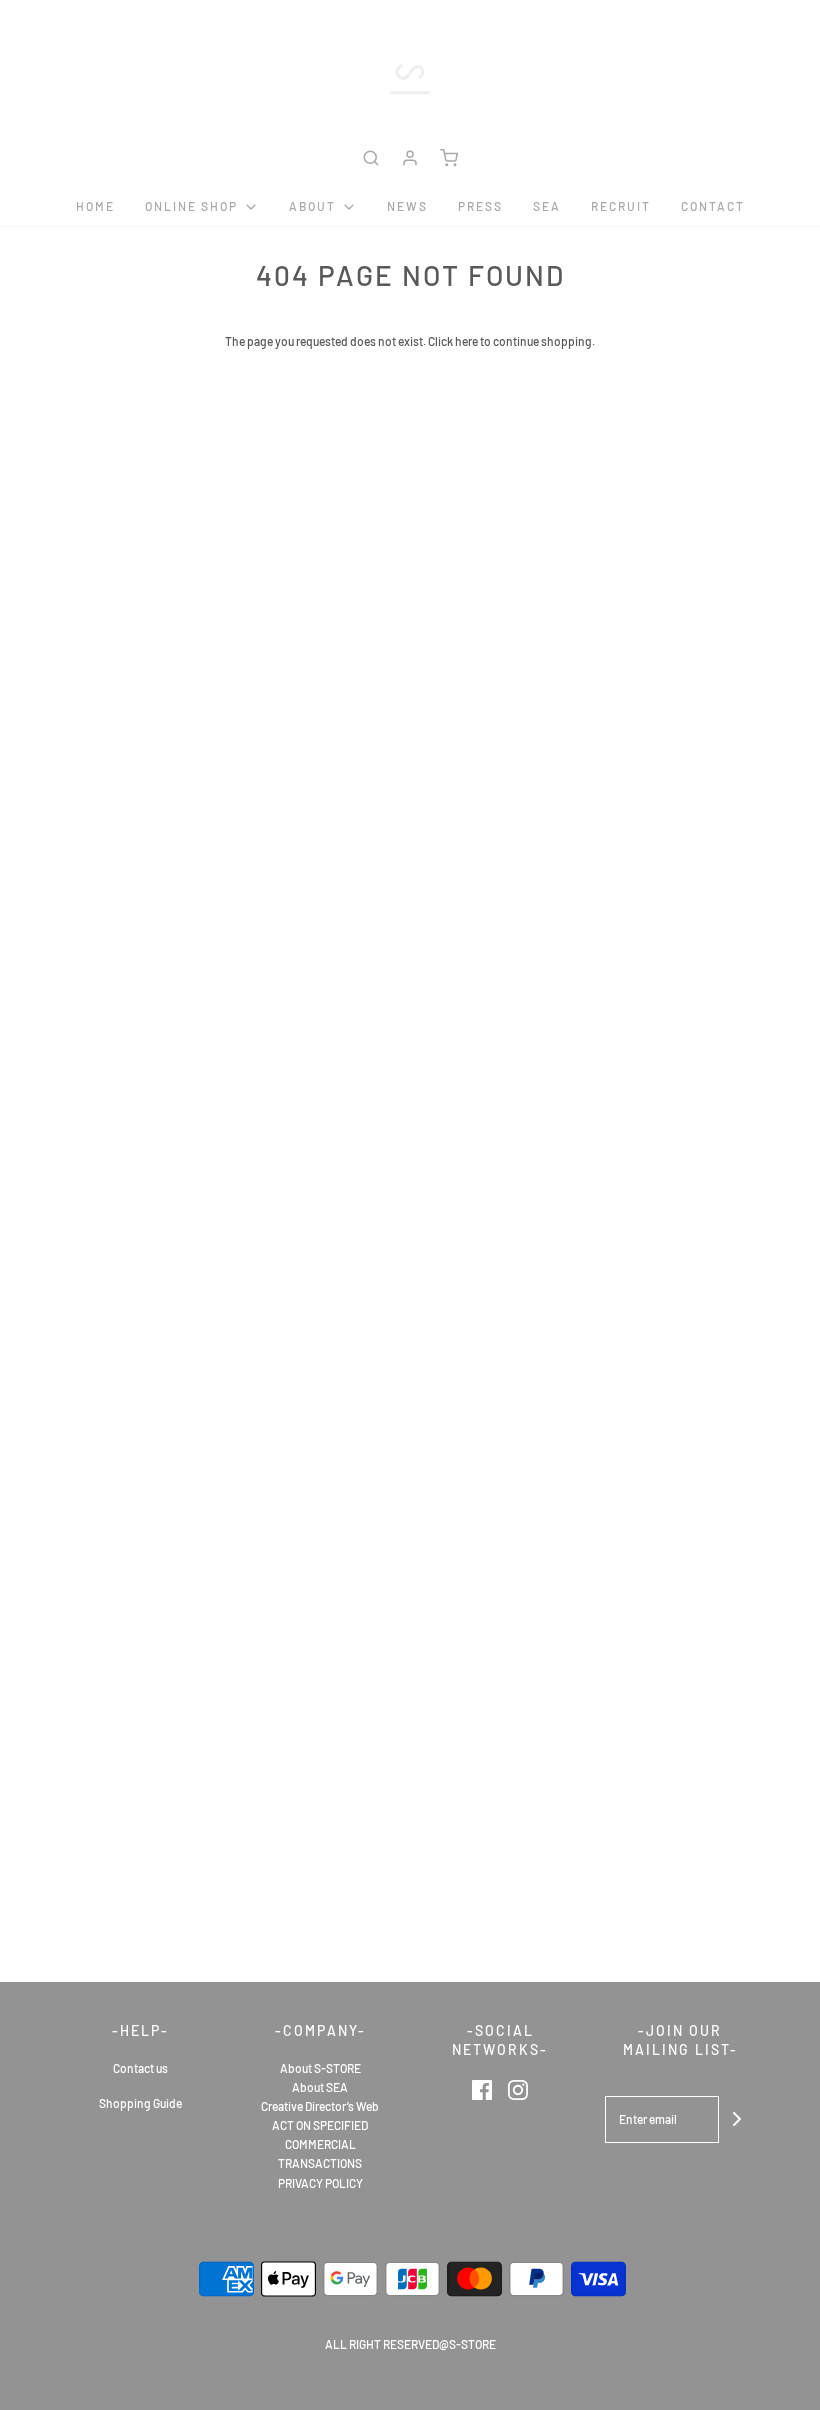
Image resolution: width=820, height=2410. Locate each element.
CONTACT (713, 206)
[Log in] (410, 158)
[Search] (371, 158)
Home (95, 206)
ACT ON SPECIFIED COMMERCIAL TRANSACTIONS (320, 2144)
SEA (547, 206)
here (466, 341)
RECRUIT (621, 206)
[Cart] (449, 158)
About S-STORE (320, 2068)
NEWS (407, 206)
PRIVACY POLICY (320, 2183)
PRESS (480, 206)
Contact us (140, 2068)
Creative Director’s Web (320, 2106)
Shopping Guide (140, 2103)
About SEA (320, 2087)
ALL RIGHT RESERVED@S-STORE (410, 2344)
